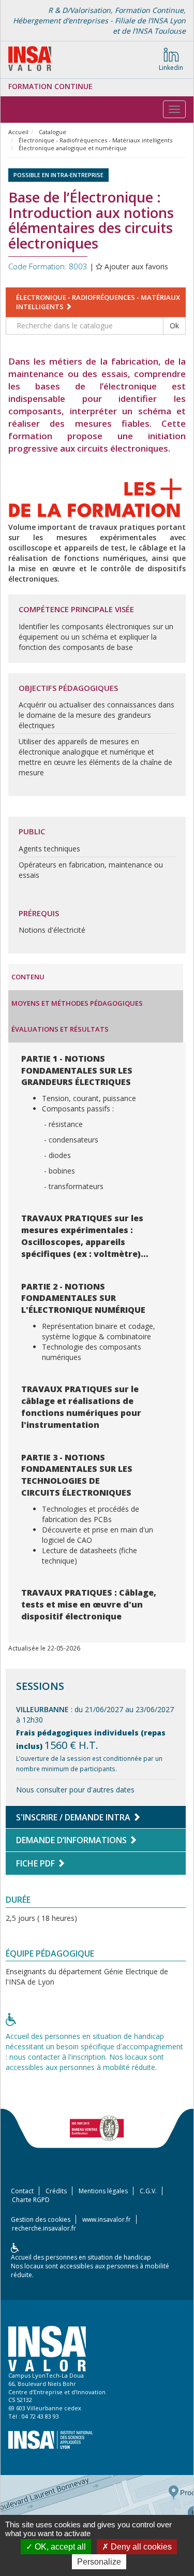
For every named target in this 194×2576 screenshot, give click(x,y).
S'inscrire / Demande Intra (74, 1817)
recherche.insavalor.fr (44, 2228)
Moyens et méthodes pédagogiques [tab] (77, 1003)
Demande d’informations (72, 1840)
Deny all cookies (140, 2547)
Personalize (99, 2562)
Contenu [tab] (28, 977)
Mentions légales (103, 2191)
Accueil (18, 132)
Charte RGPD (31, 2200)
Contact (22, 2191)
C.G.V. (148, 2191)
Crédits (56, 2191)
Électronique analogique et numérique (73, 148)
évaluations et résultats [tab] (60, 1029)
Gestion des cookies (41, 2219)
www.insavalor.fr (107, 2219)
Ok (174, 325)
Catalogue (53, 132)
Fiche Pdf (36, 1863)
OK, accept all (59, 2547)
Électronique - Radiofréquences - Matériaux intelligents (95, 140)
